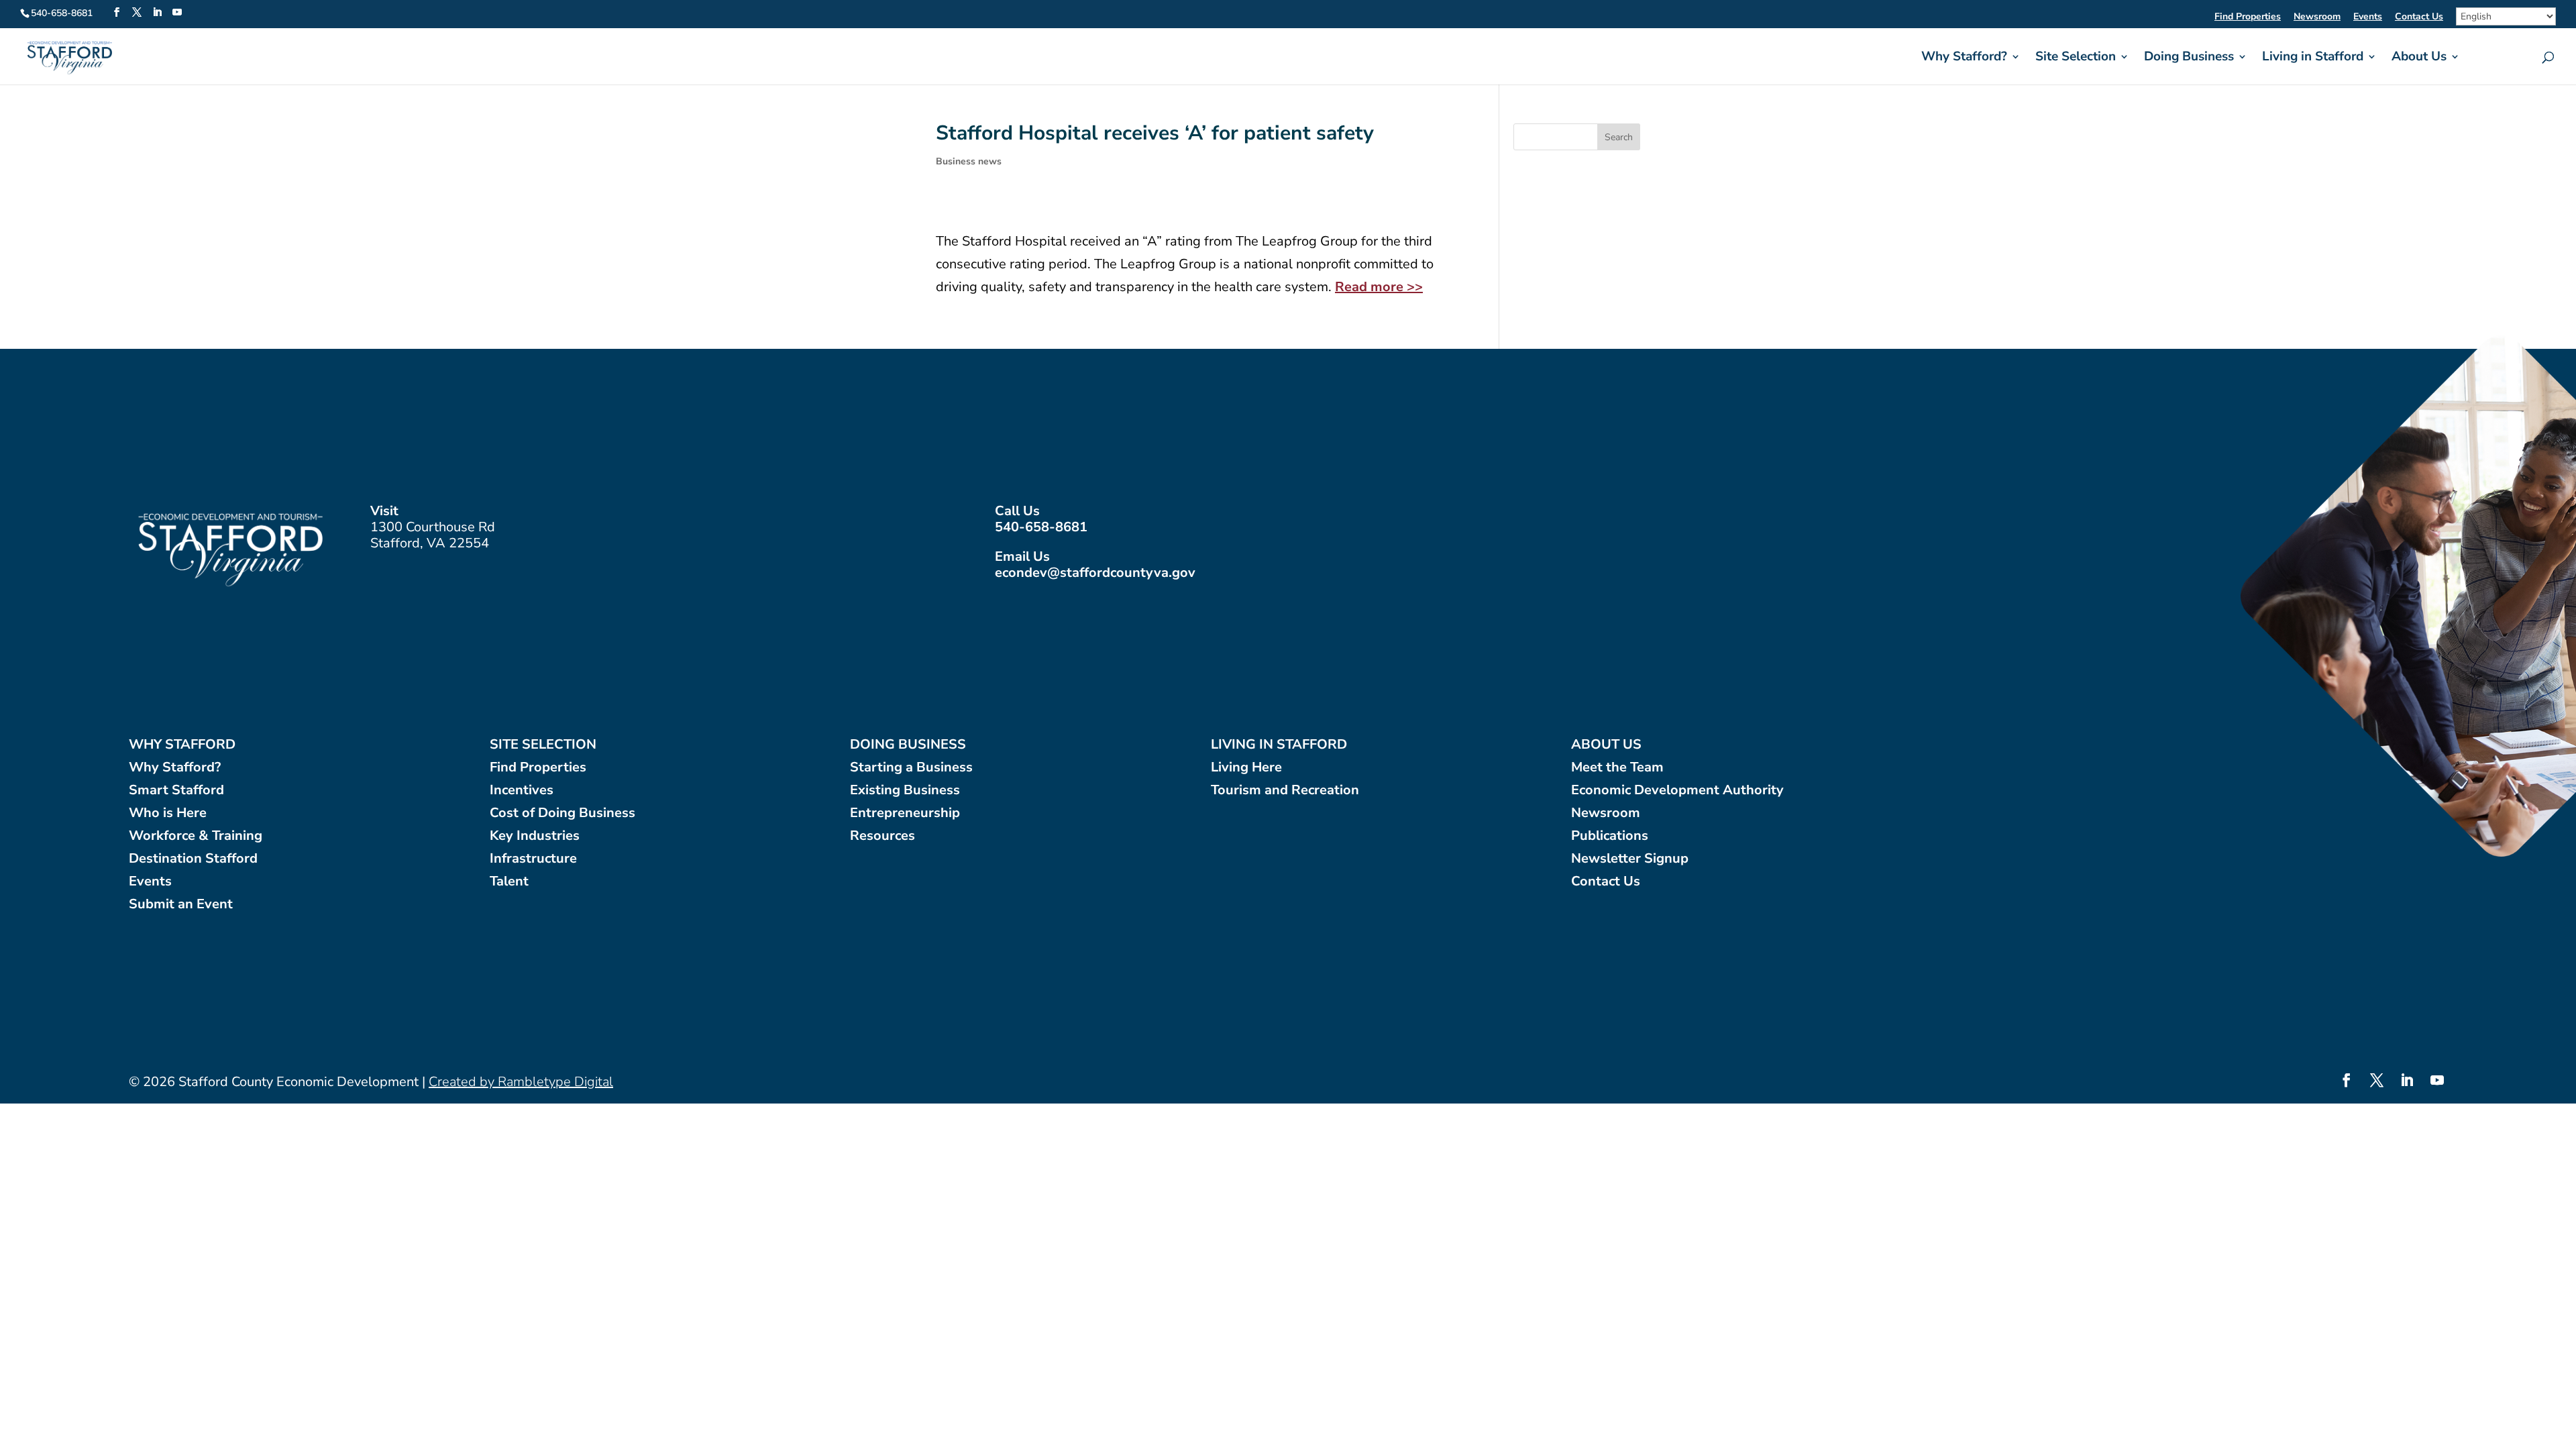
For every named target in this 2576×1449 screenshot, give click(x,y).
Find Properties (2248, 17)
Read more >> (1379, 287)
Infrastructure (533, 859)
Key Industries (535, 836)
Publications (1610, 836)
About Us (2419, 58)
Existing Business (905, 791)
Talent (509, 882)
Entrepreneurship (905, 813)
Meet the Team (1617, 768)
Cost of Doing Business (562, 813)
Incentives (522, 791)
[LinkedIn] (157, 13)
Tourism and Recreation (1285, 791)
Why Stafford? (1964, 58)
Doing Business (2189, 58)
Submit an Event (181, 905)
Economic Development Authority (1677, 791)
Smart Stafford (176, 791)
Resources (882, 836)
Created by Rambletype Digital (521, 1082)
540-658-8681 (1041, 527)
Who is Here (168, 813)
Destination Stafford (193, 859)
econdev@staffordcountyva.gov (1095, 573)
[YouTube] (177, 13)
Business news (969, 161)
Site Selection (2076, 58)
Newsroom (2317, 17)
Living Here (1246, 768)
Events (2368, 17)
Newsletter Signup (1630, 859)
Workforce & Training (196, 836)
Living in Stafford (2313, 58)
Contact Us (2419, 17)
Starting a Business (911, 768)
